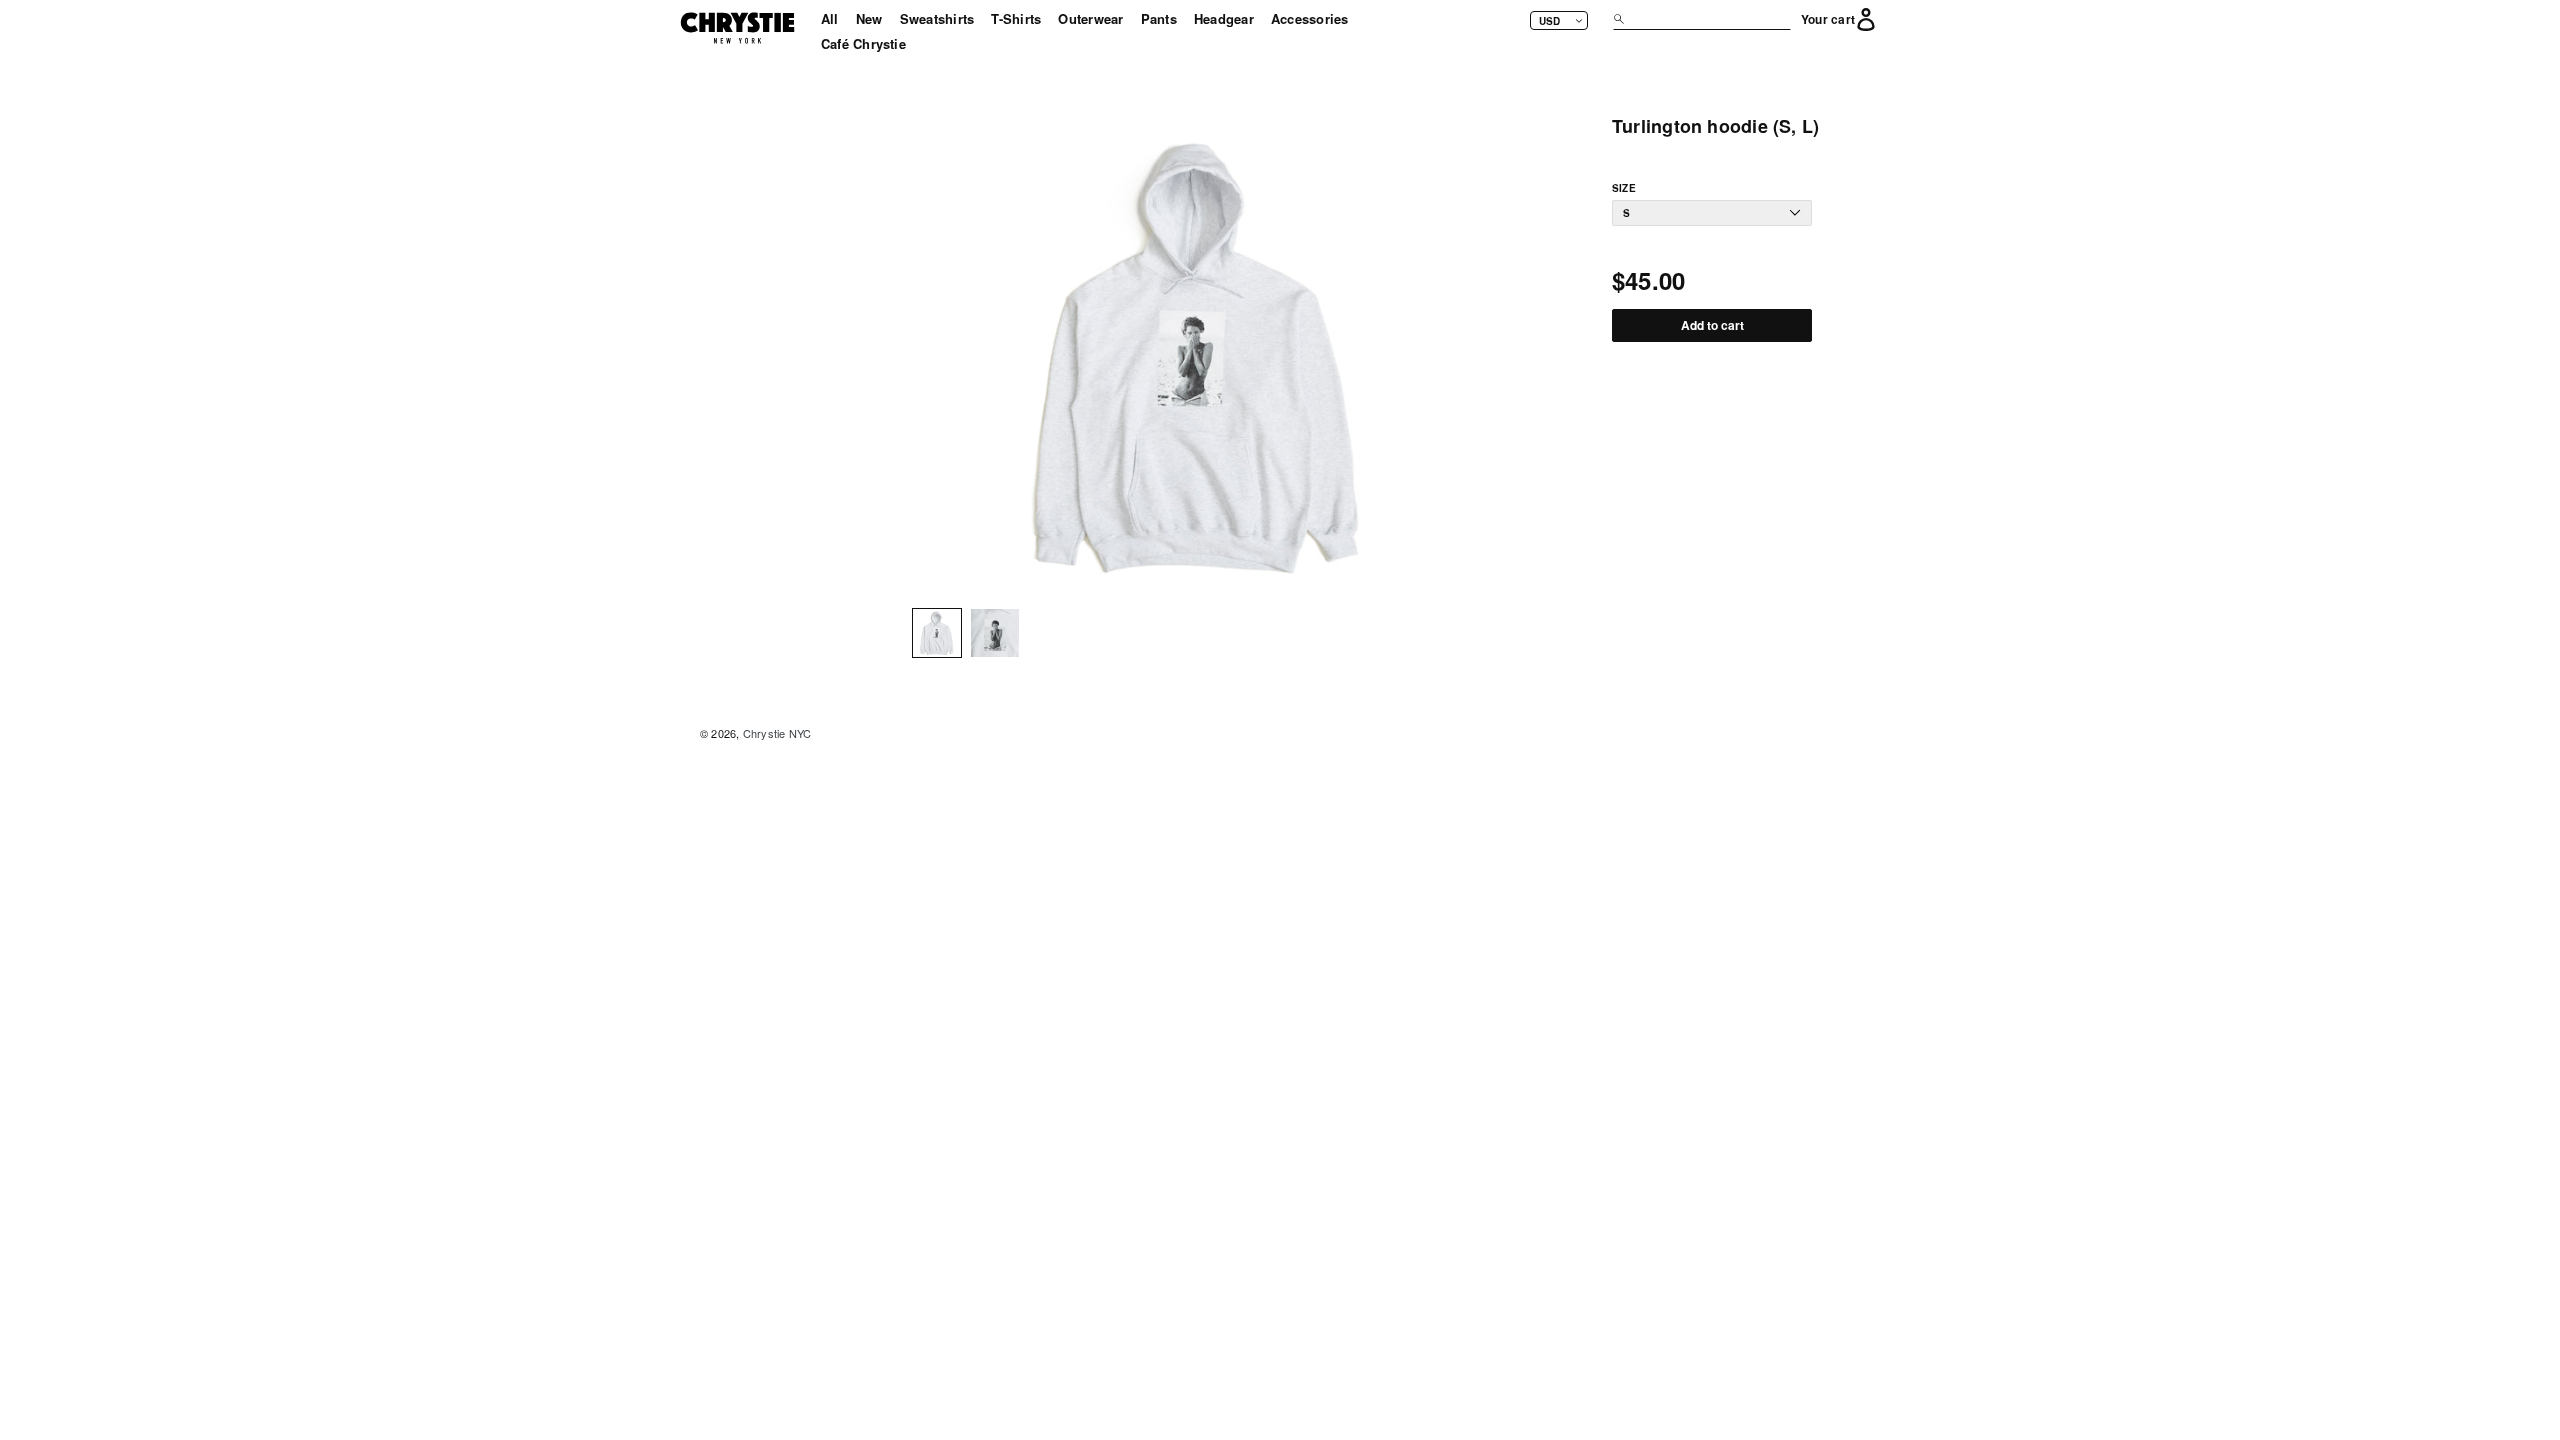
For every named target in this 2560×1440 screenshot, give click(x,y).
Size (1624, 188)
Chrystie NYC (777, 733)
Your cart (1828, 20)
